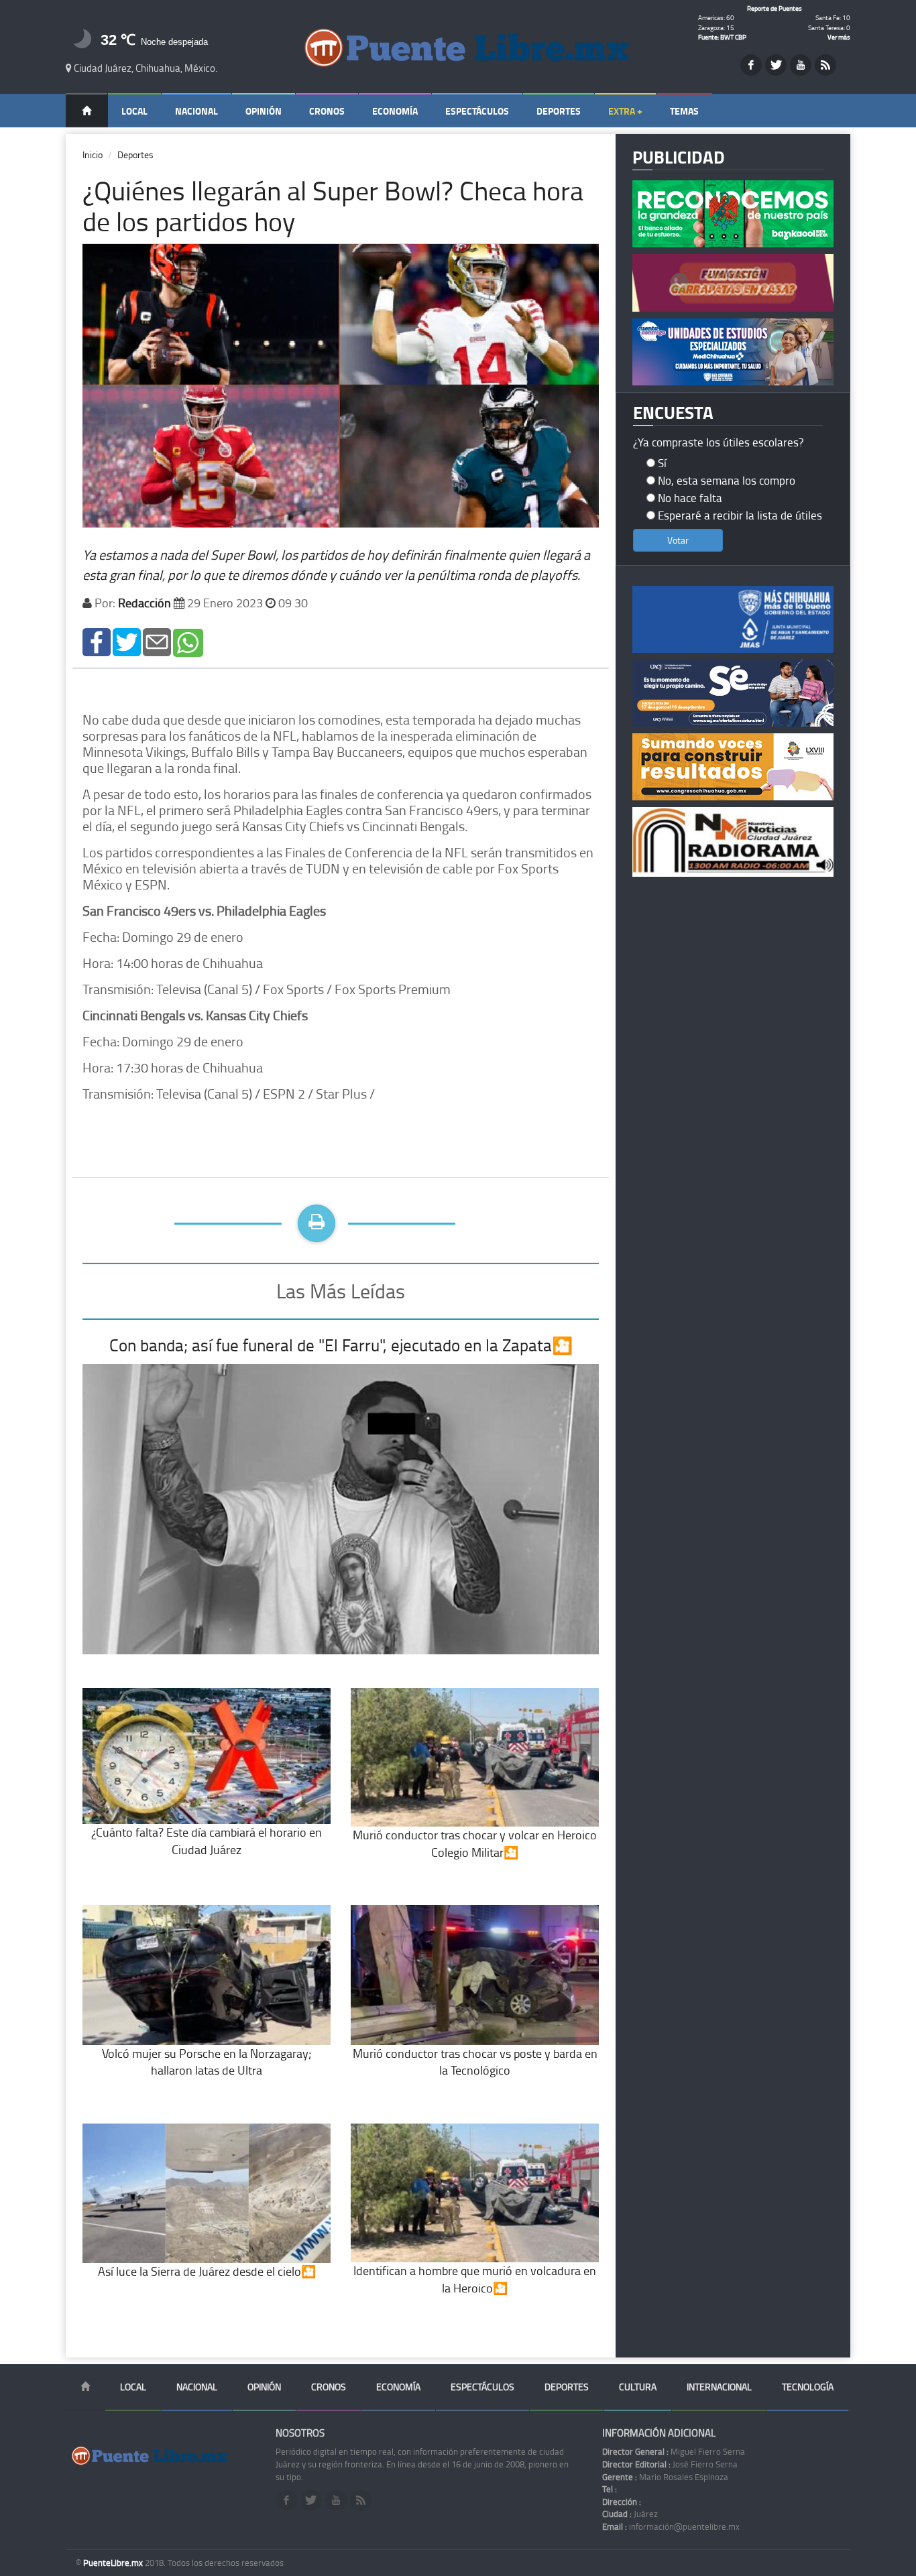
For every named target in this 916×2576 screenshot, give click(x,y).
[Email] (157, 641)
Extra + (625, 111)
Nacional (196, 111)
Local (134, 111)
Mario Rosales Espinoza (665, 2477)
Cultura (638, 2387)
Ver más (839, 37)
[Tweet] (127, 641)
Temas (684, 111)
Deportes (559, 111)
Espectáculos (477, 111)
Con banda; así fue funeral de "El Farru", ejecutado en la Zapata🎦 (341, 1345)
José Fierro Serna (670, 2464)
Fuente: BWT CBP (722, 37)
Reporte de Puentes (775, 8)
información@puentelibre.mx (671, 2526)
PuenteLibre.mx (114, 2563)
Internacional (719, 2387)
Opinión (264, 111)
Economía (395, 111)
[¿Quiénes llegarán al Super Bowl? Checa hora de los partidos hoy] (97, 641)
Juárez (630, 2514)
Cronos (327, 111)
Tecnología (808, 2387)
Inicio (93, 155)
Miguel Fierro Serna (674, 2451)
